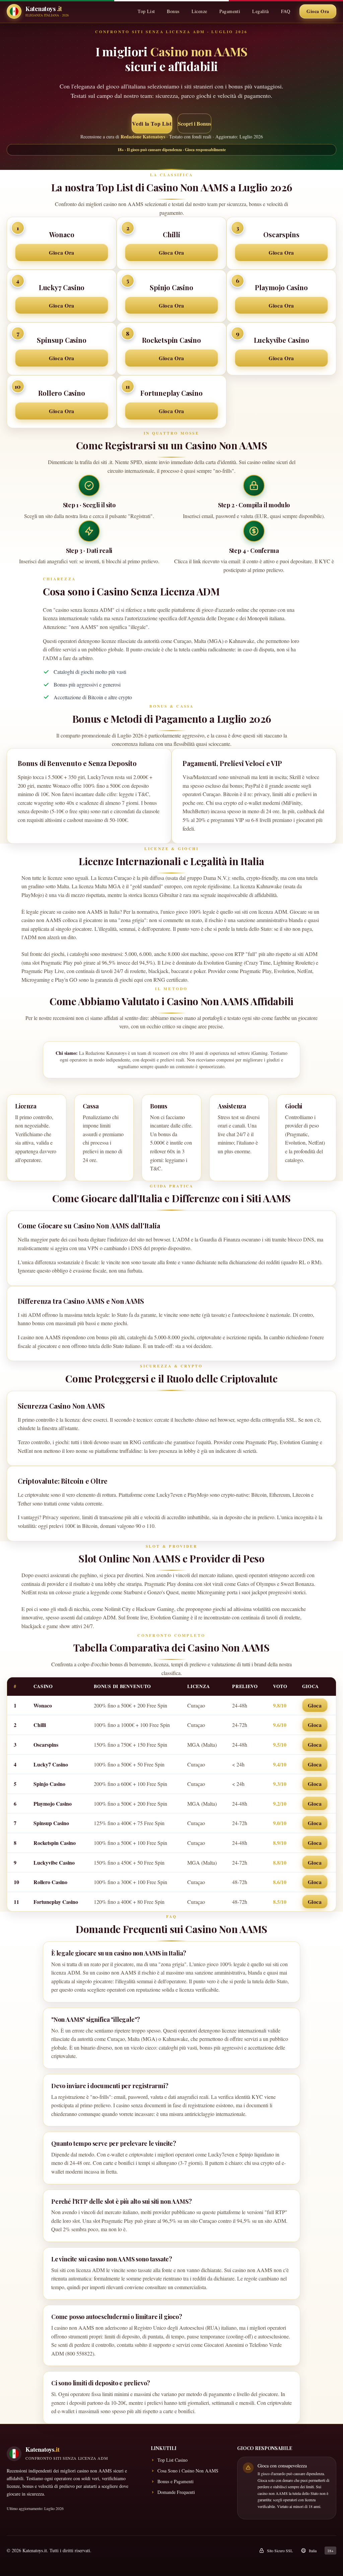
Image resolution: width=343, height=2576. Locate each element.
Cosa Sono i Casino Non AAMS (188, 2471)
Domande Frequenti (176, 2492)
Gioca (315, 1705)
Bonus (173, 11)
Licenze (199, 11)
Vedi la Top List (152, 123)
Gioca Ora (318, 11)
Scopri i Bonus (194, 123)
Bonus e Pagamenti (176, 2481)
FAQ (286, 11)
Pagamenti (230, 11)
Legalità (260, 11)
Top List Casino (173, 2460)
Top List (146, 11)
